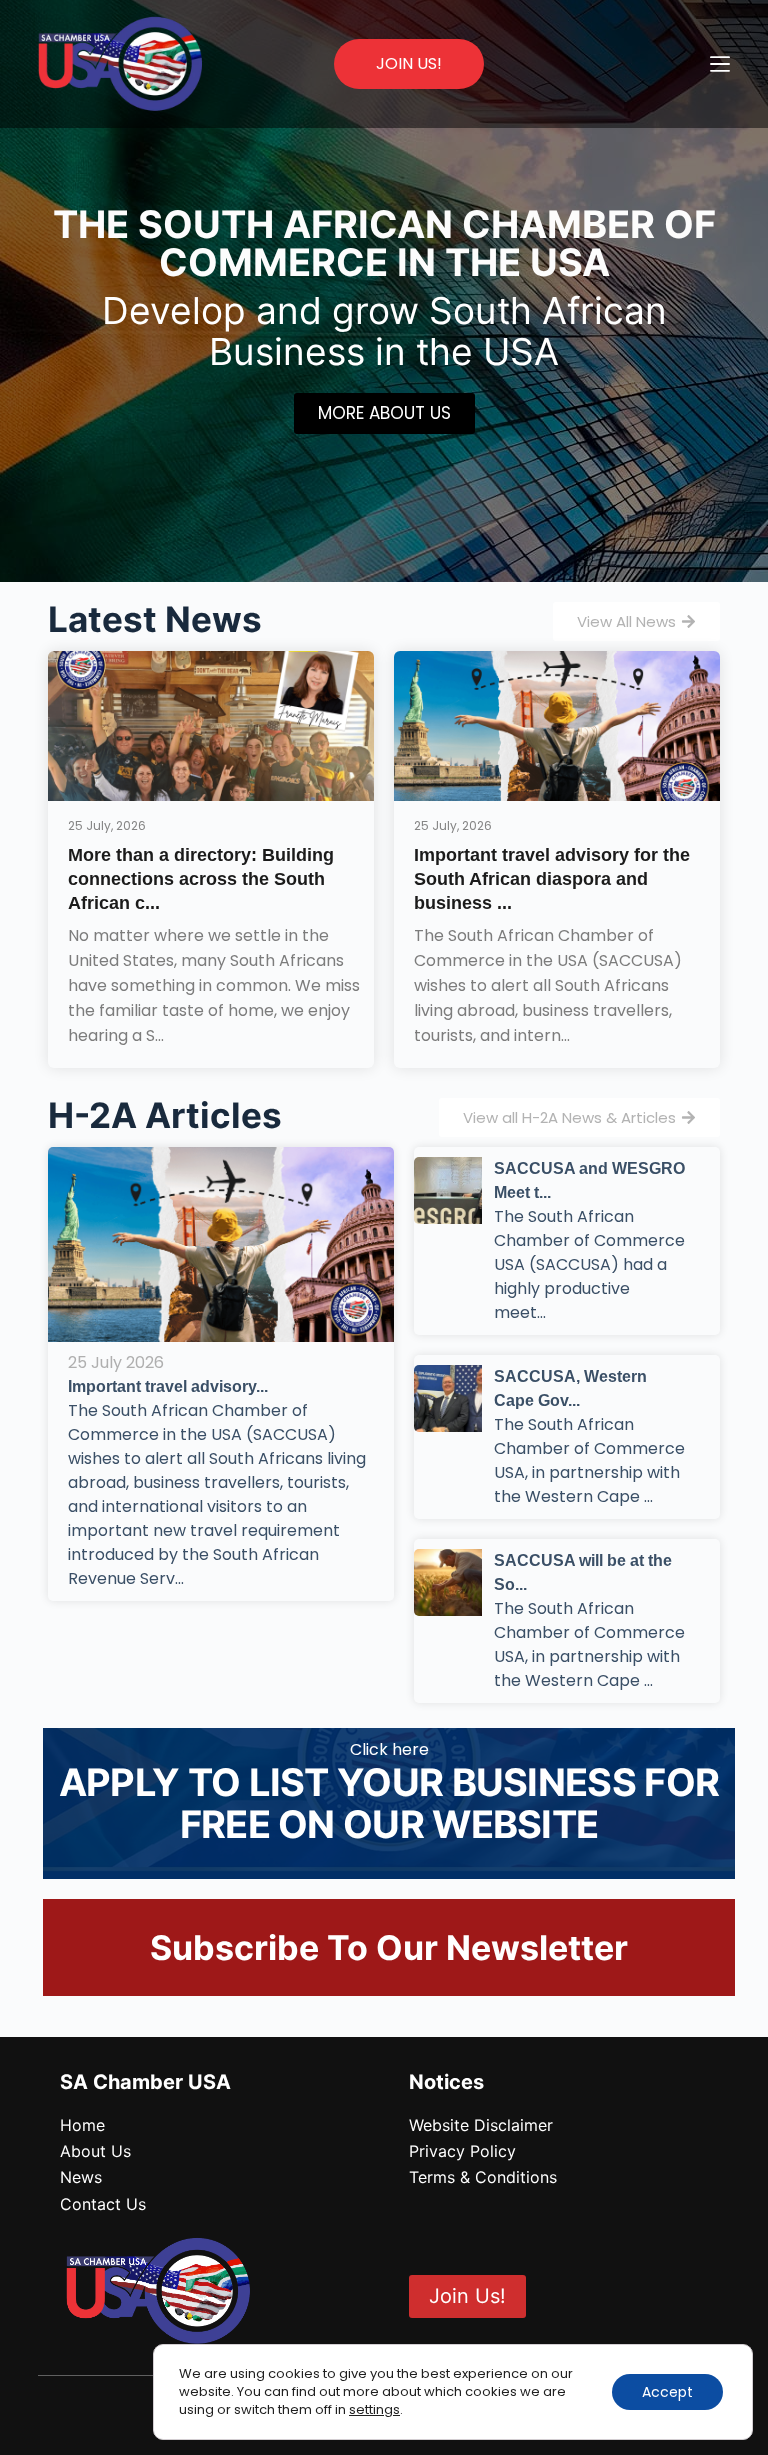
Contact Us (103, 2204)
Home (82, 2125)
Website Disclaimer (481, 2125)
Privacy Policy (462, 2151)
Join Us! (467, 2296)
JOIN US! (409, 63)
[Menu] (720, 64)
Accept (667, 2392)
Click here (389, 1749)
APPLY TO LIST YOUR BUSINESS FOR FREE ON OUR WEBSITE (389, 1803)
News (81, 2177)
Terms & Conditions (483, 2177)
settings (374, 2410)
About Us (95, 2151)
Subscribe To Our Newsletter (389, 1947)
